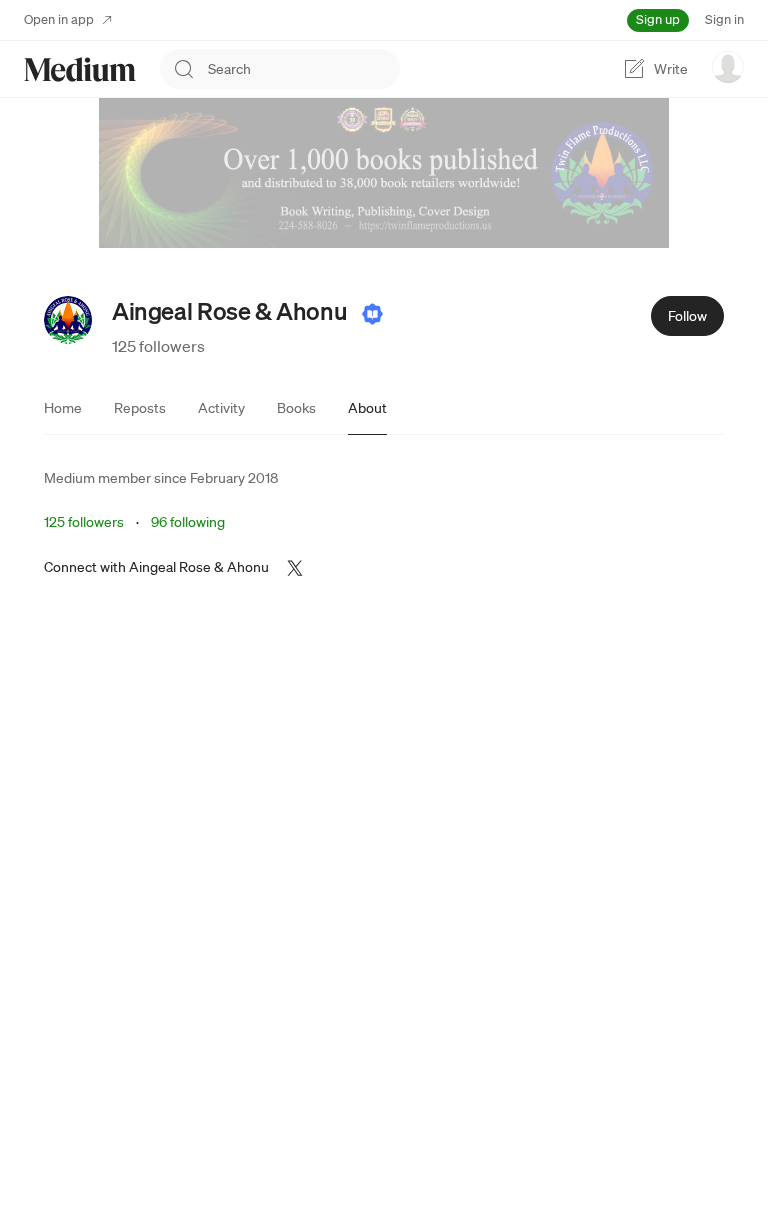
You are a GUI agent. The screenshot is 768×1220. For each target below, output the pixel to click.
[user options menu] (728, 67)
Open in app (59, 19)
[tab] (63, 408)
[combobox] (304, 69)
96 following (188, 522)
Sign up (658, 19)
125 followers (158, 346)
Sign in (724, 19)
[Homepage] (80, 69)
